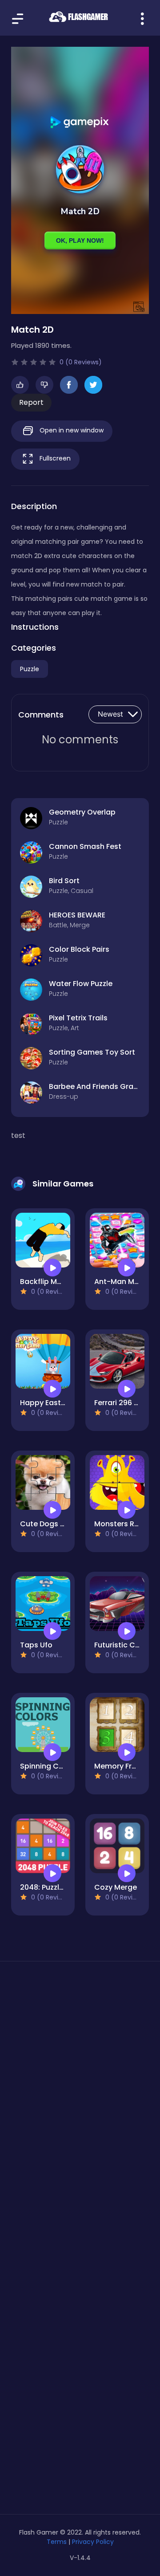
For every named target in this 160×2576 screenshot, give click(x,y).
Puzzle (30, 669)
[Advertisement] (80, 2070)
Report (31, 402)
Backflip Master (48, 1282)
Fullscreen (54, 458)
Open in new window (71, 430)
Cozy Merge (116, 1887)
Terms (57, 2542)
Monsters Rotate (124, 1524)
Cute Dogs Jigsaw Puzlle (64, 1524)
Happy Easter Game (56, 1403)
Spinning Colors (48, 1766)
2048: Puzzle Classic (56, 1887)
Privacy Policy (93, 2542)
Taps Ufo (36, 1645)
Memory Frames (123, 1766)
